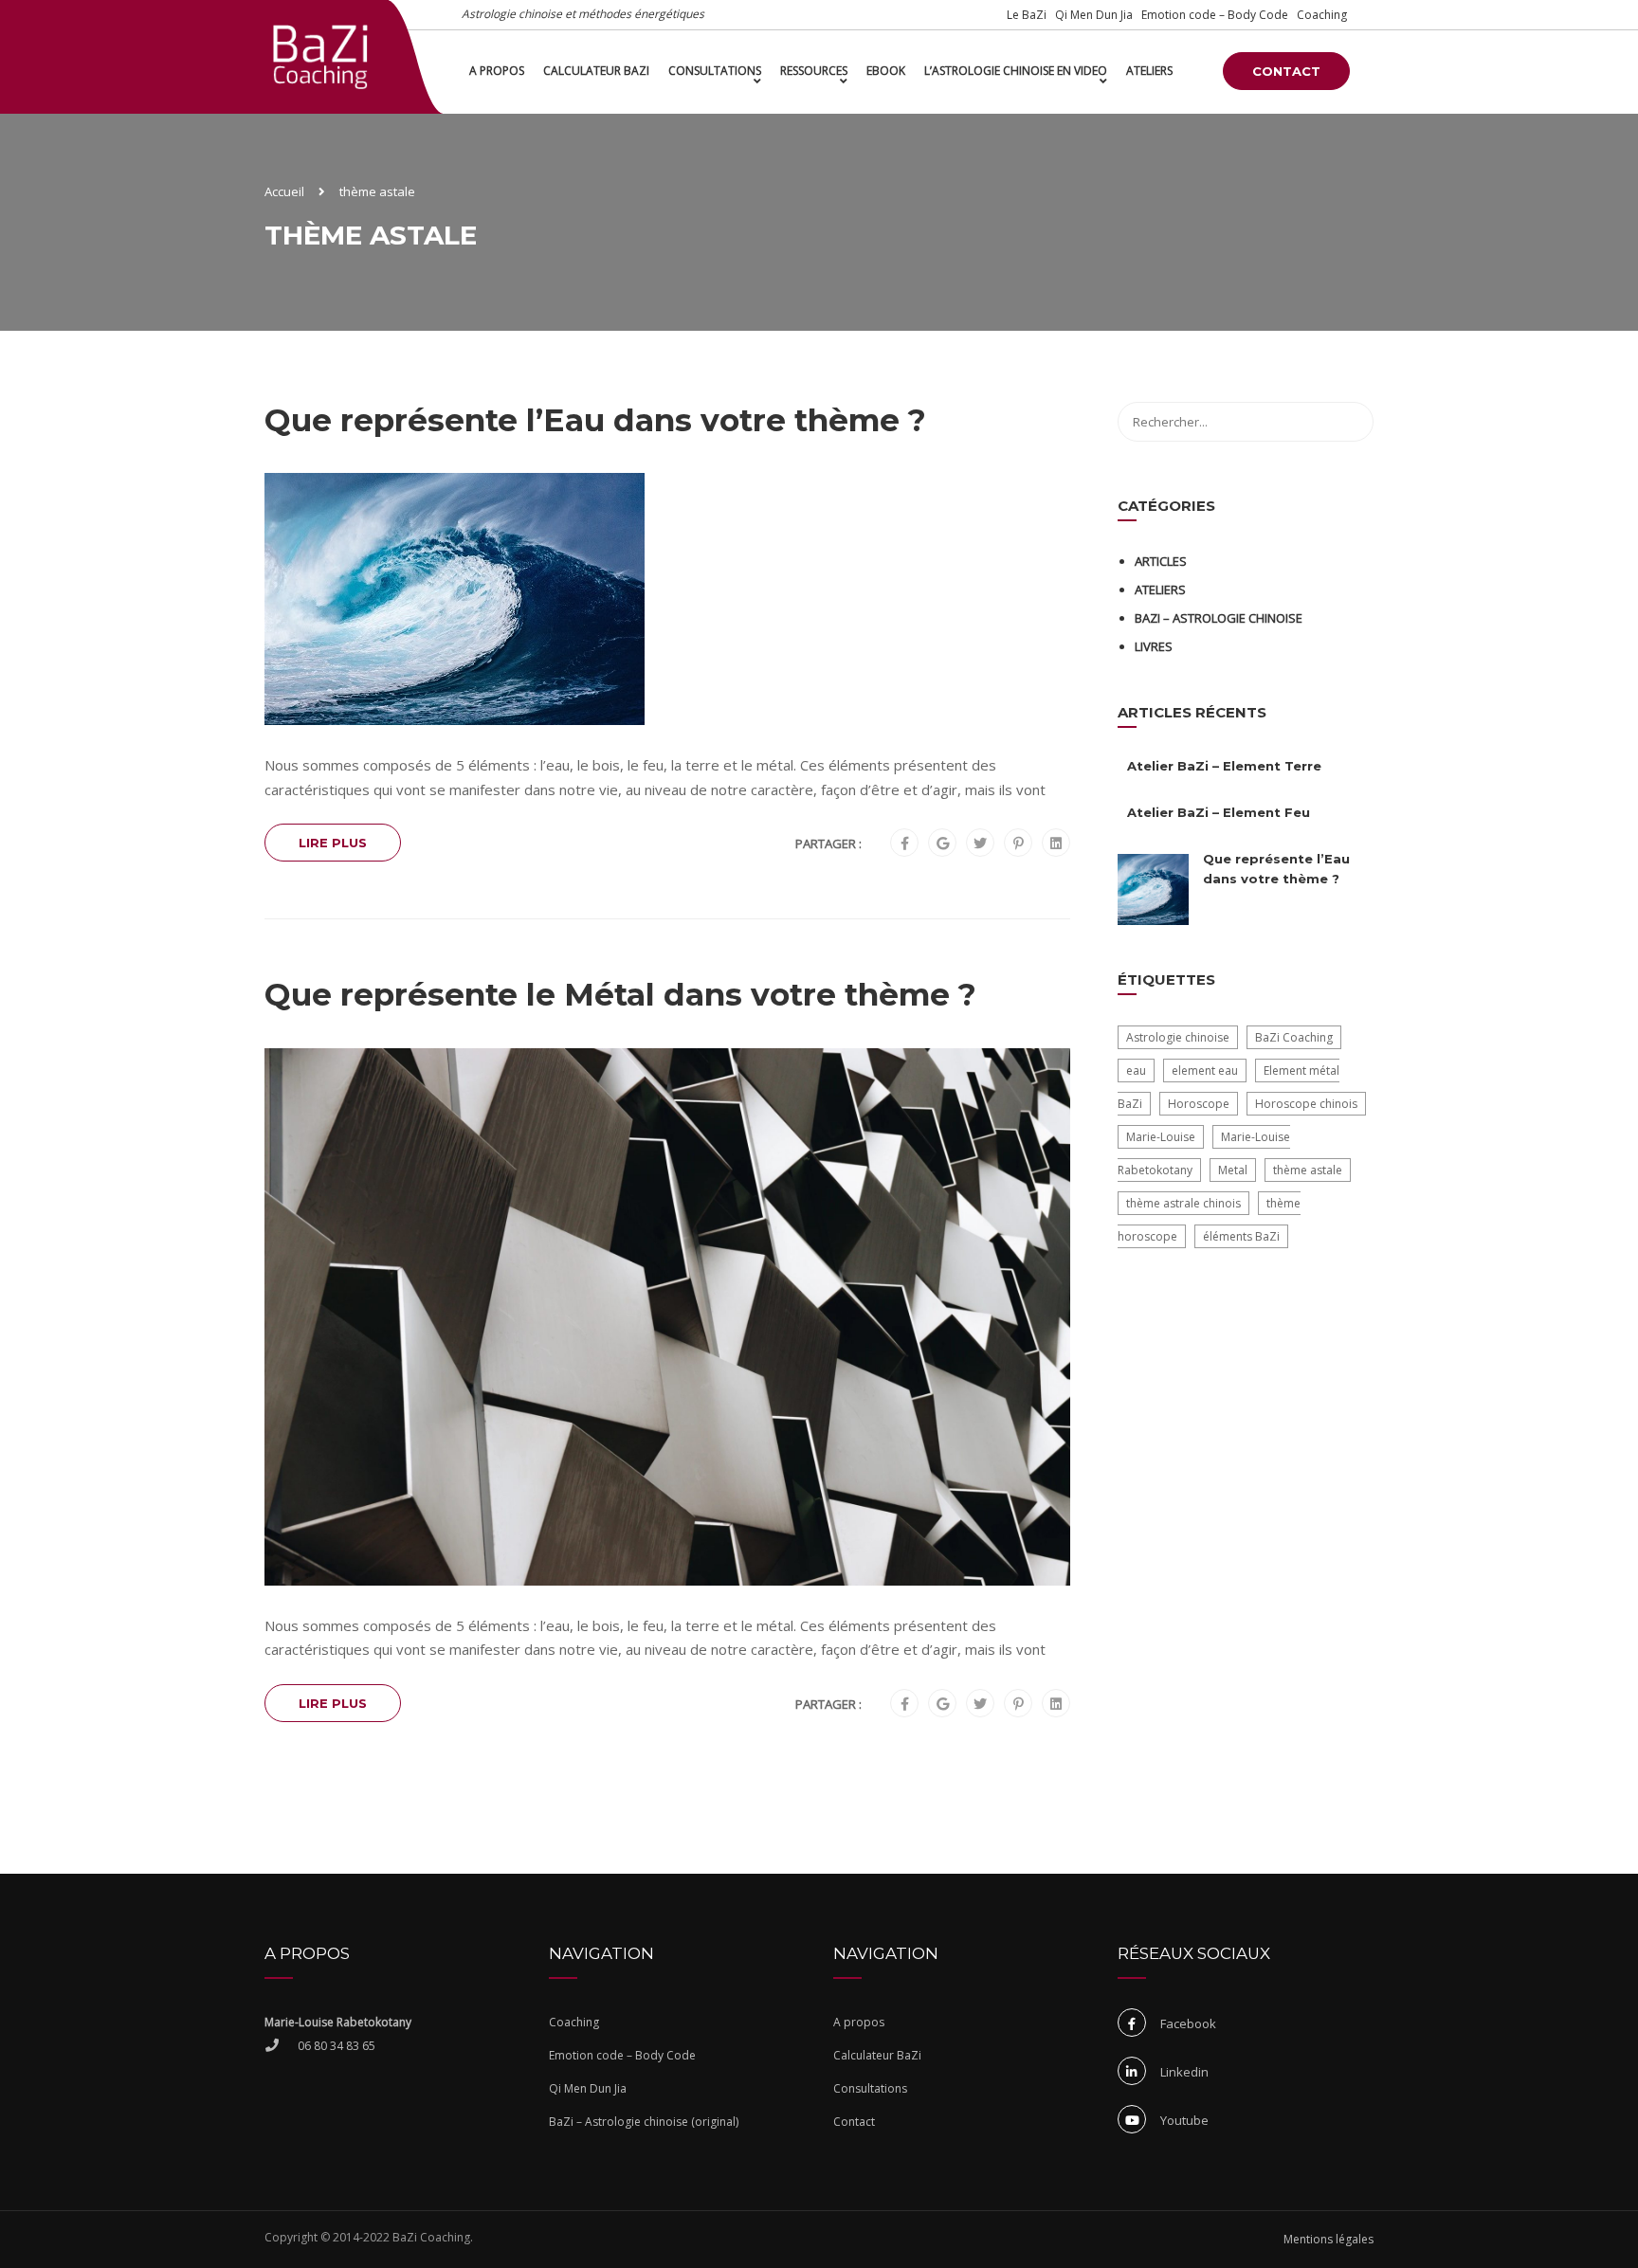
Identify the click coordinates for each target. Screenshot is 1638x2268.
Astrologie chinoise (1178, 1037)
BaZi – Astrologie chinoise (1219, 618)
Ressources (814, 71)
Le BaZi (1027, 15)
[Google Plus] (943, 844)
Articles (1161, 561)
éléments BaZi (1241, 1236)
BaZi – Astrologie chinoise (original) (644, 2122)
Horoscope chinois (1306, 1104)
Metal (1233, 1170)
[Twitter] (980, 844)
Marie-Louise (1161, 1137)
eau (1136, 1070)
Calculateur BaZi (596, 71)
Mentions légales (1329, 2239)
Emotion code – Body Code (1215, 15)
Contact (1286, 71)
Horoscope (1199, 1104)
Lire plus (333, 843)
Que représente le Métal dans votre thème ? (620, 994)
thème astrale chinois (1183, 1203)
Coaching (1322, 15)
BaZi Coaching (1294, 1037)
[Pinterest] (1019, 844)
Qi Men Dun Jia (1094, 15)
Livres (1154, 646)
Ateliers (1149, 71)
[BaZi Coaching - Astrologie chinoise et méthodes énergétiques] (320, 56)
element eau (1205, 1070)
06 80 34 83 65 (337, 2046)
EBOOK (886, 71)
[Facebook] (905, 844)
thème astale (1308, 1170)
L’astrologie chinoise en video (1016, 71)
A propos (497, 71)
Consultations (715, 71)
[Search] (1350, 422)
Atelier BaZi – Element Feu (1219, 812)
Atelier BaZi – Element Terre (1224, 766)
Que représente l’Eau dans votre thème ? (595, 420)
